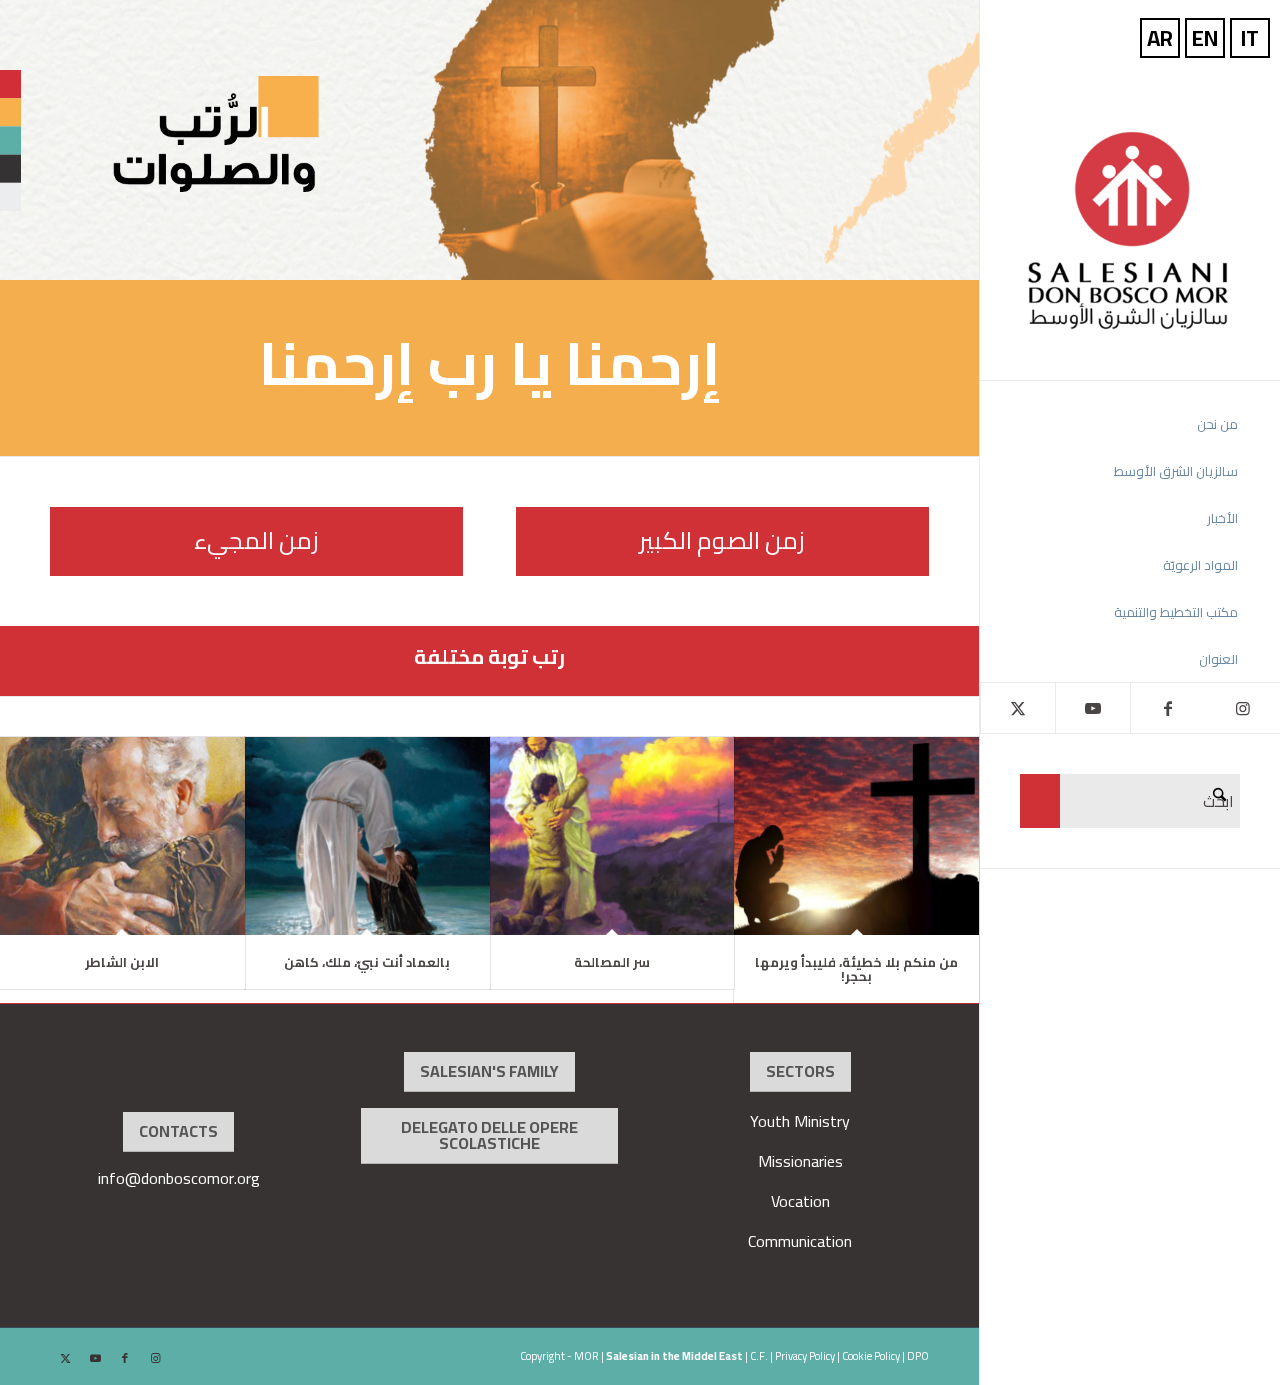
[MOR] (1130, 230)
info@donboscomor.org (179, 1178)
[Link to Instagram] (1242, 708)
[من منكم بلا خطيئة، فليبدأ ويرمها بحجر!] (856, 836)
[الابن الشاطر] (122, 836)
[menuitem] (1110, 424)
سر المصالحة (612, 962)
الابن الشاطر (122, 962)
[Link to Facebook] (1167, 708)
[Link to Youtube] (1092, 708)
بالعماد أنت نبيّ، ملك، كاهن (367, 962)
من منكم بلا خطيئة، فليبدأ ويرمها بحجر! (856, 969)
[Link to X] (1017, 708)
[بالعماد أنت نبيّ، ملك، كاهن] (367, 836)
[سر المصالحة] (612, 836)
